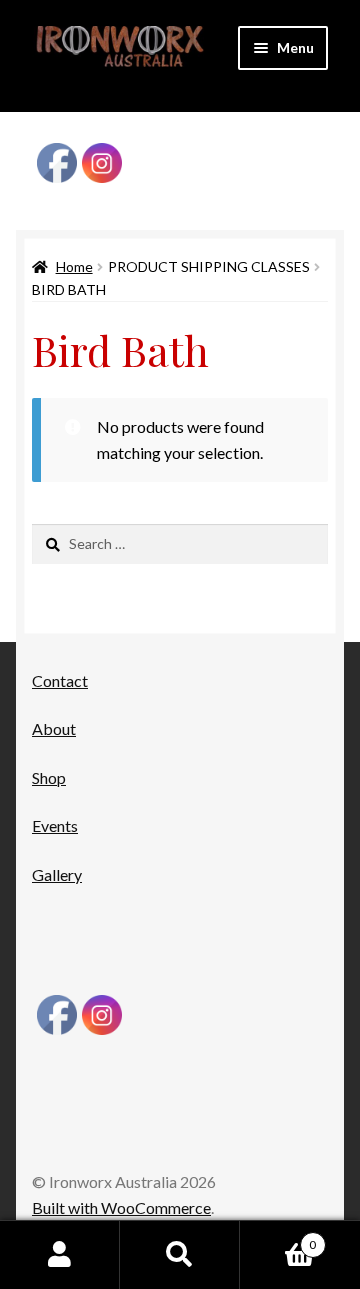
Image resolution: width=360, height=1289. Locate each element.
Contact (60, 680)
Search (180, 1255)
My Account (60, 1255)
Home (74, 266)
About (54, 728)
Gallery (57, 874)
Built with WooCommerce (121, 1207)
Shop (49, 777)
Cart (278, 1238)
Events (55, 825)
